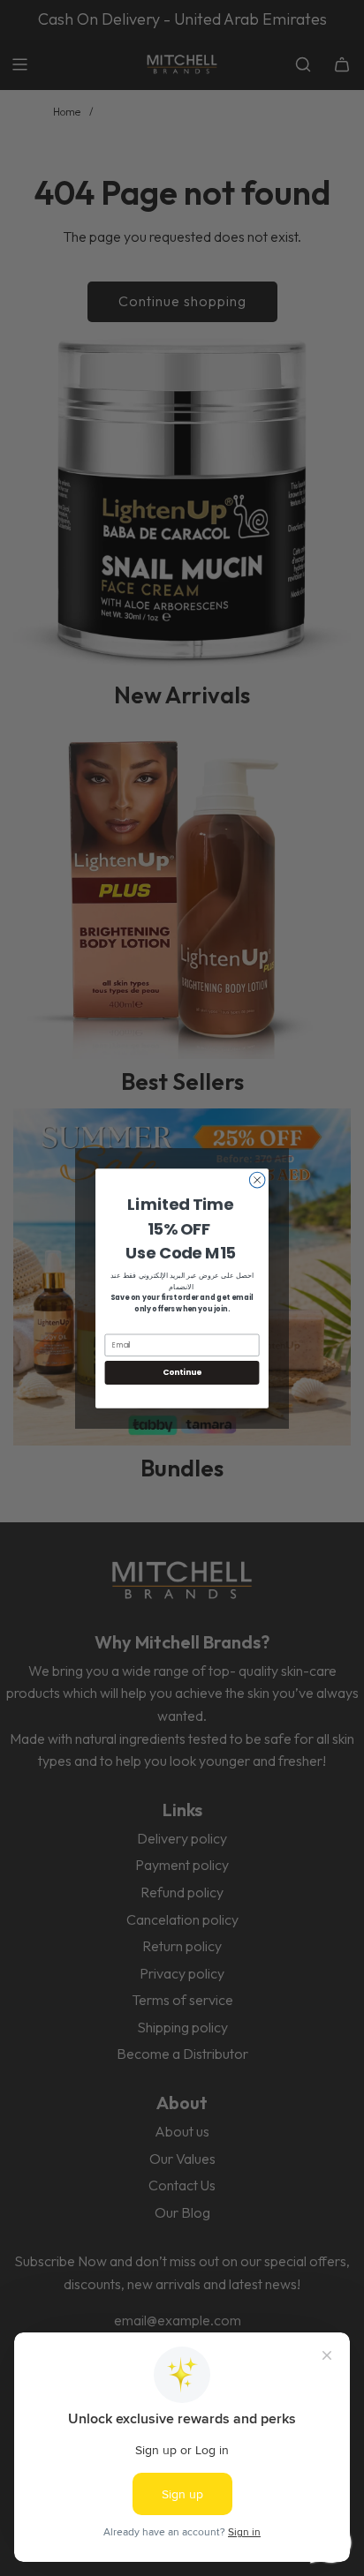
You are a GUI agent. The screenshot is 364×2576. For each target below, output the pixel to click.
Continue (182, 1372)
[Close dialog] (257, 1180)
